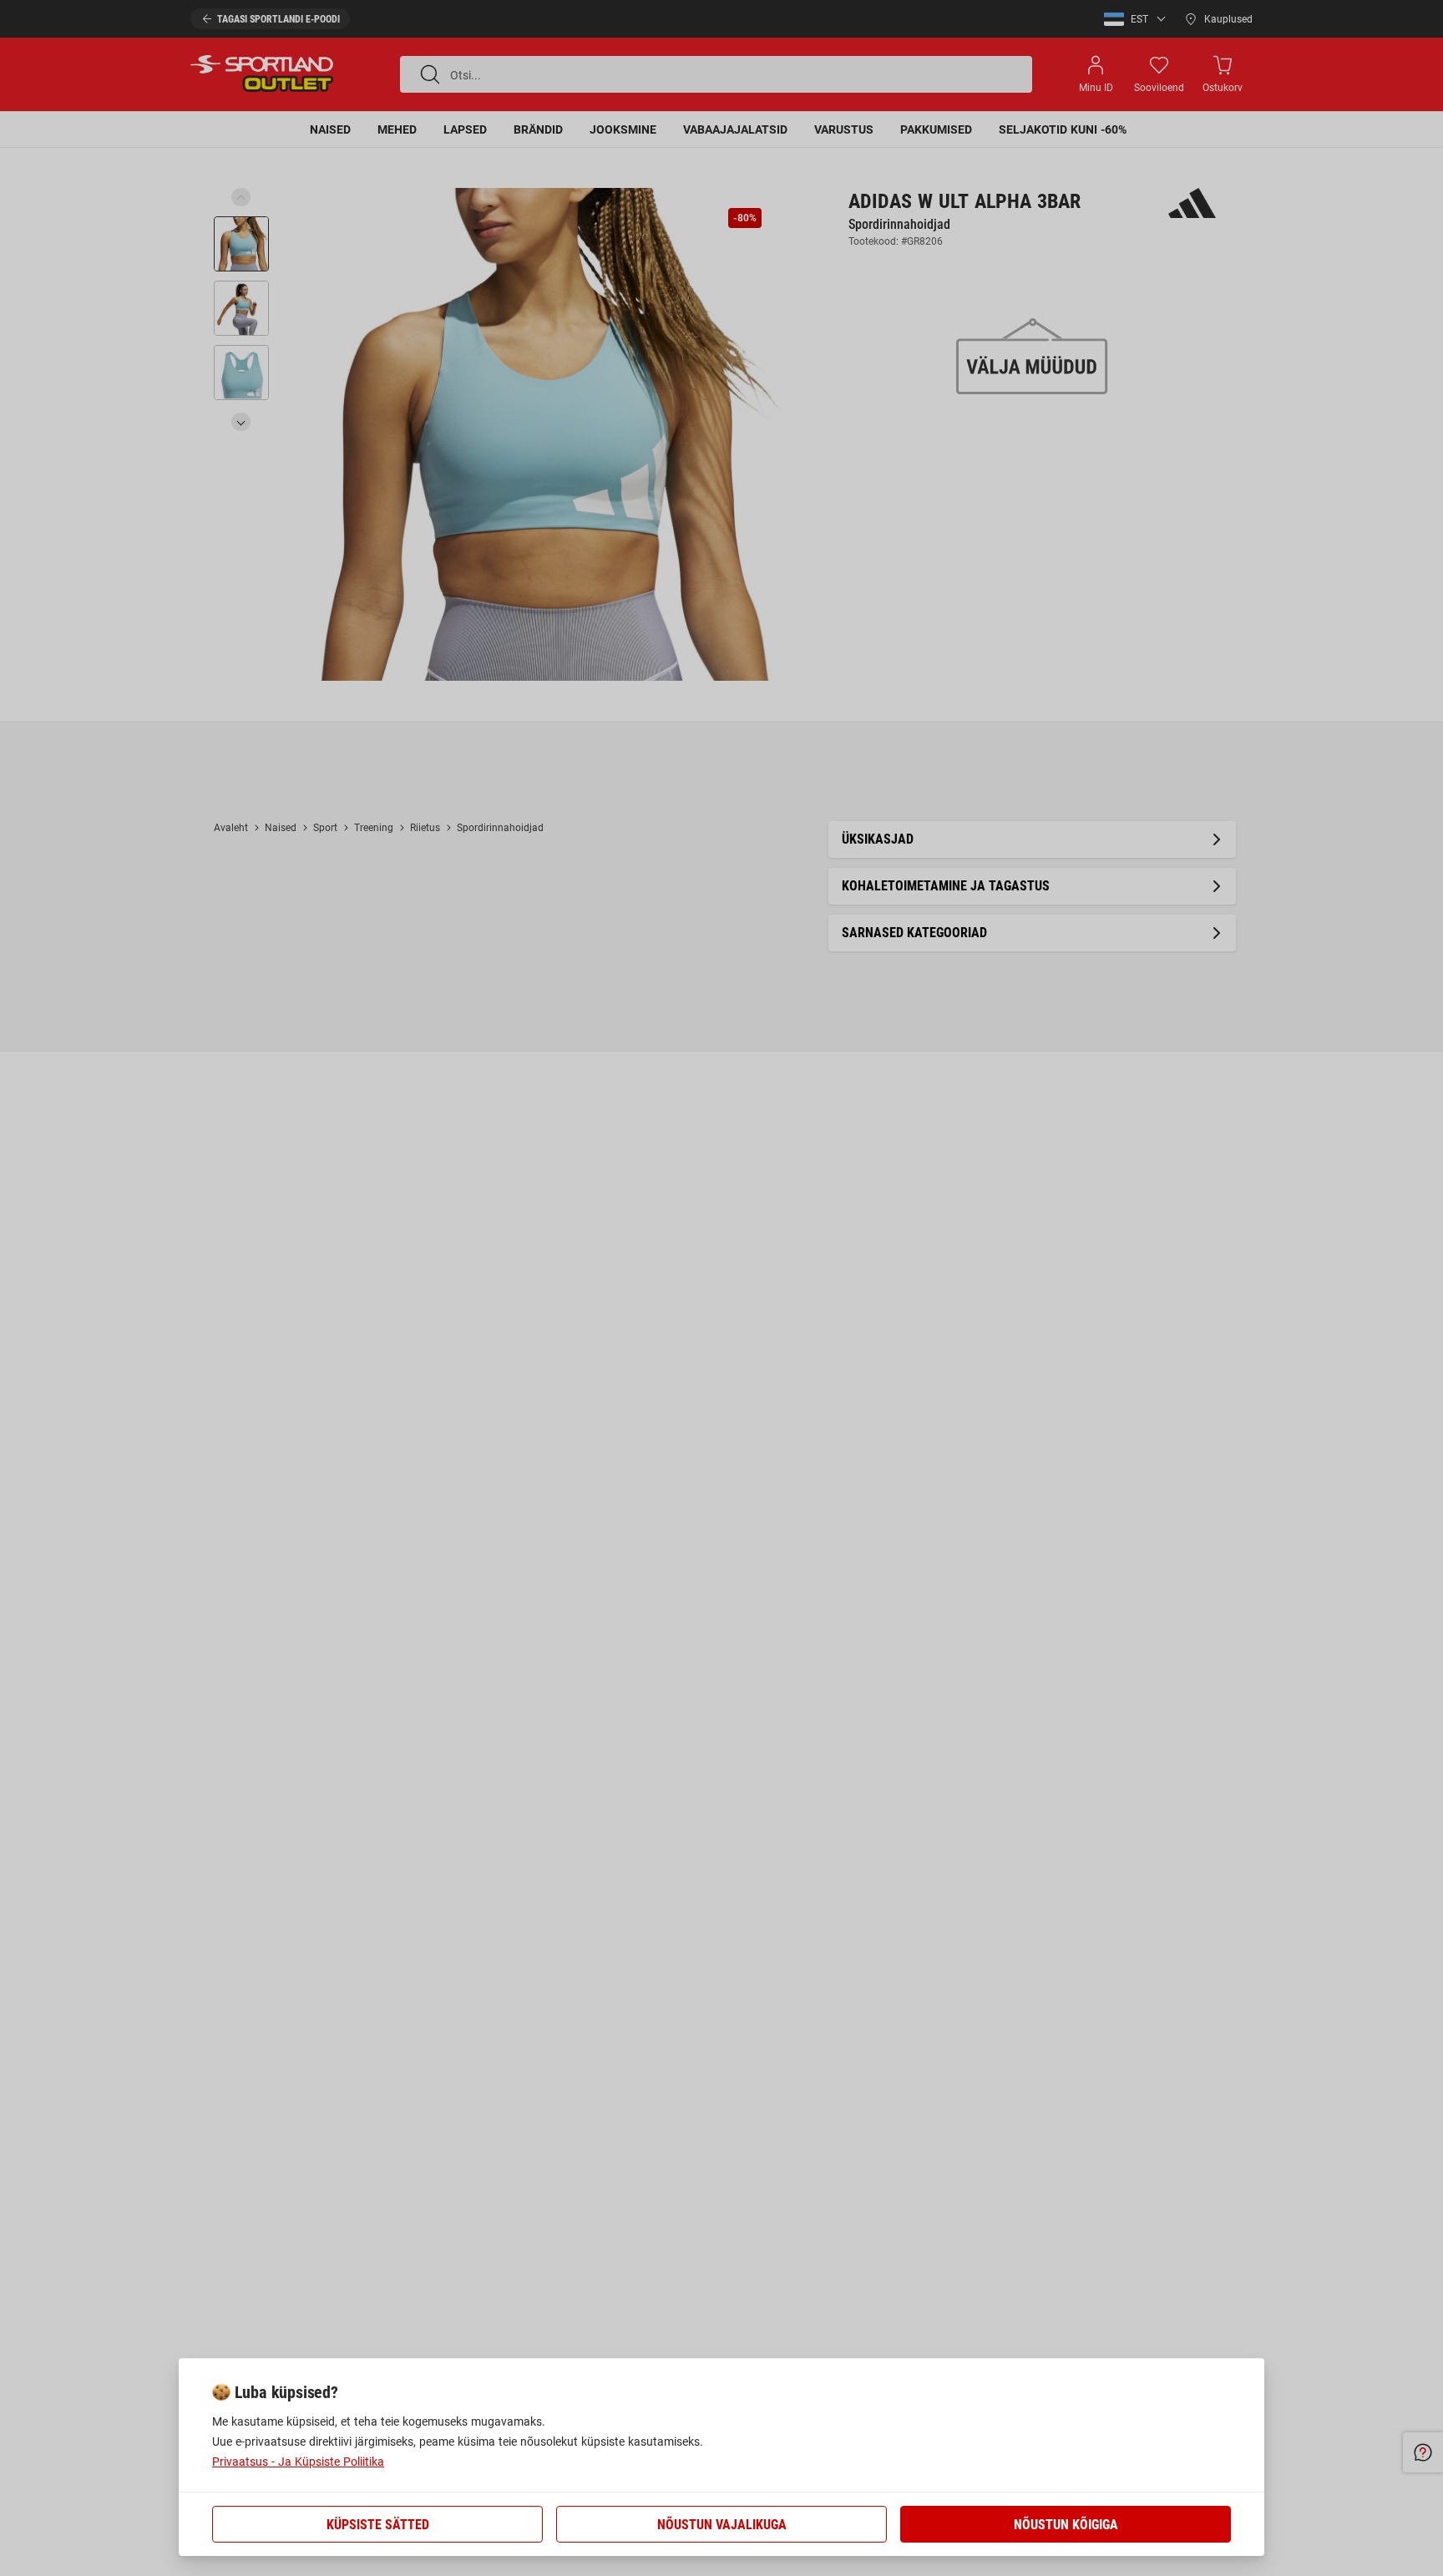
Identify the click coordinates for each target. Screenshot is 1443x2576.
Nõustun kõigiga (1066, 2525)
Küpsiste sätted (378, 2525)
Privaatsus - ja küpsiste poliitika (298, 2462)
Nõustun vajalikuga (722, 2525)
